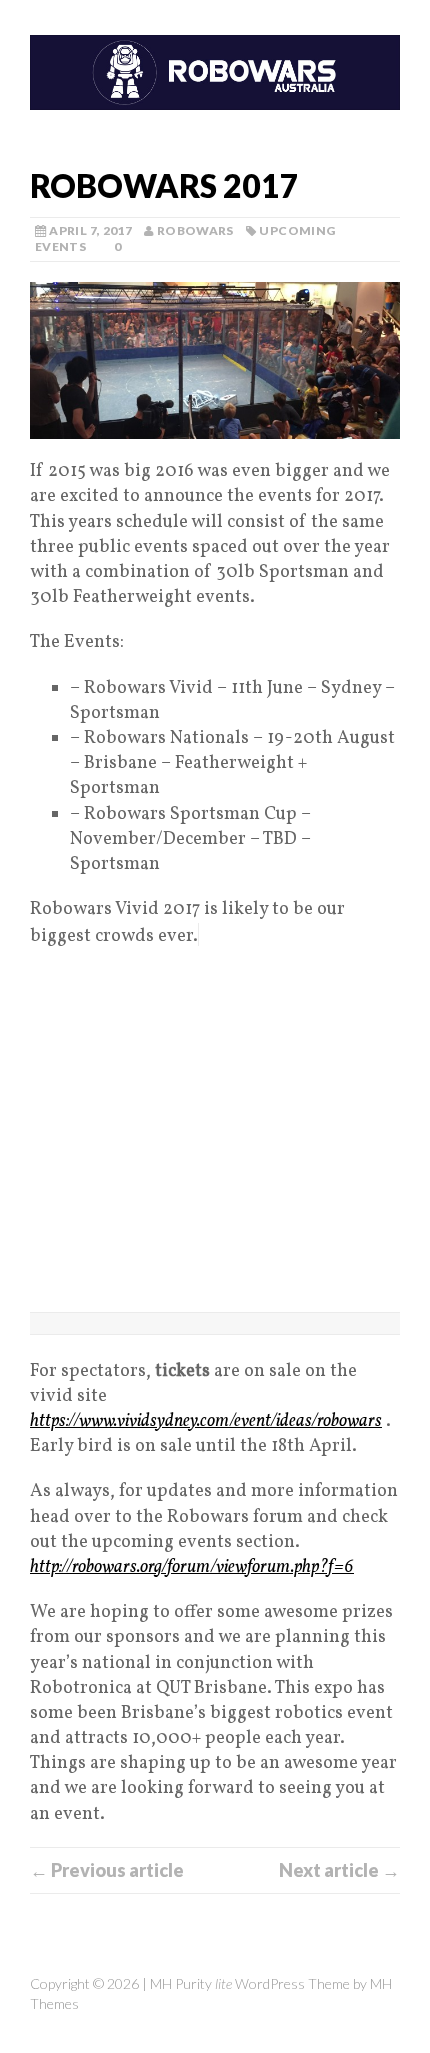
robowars (195, 230)
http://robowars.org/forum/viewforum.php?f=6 (192, 1567)
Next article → (339, 1870)
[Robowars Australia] (215, 75)
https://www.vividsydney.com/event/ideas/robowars (206, 1421)
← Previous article (107, 1870)
